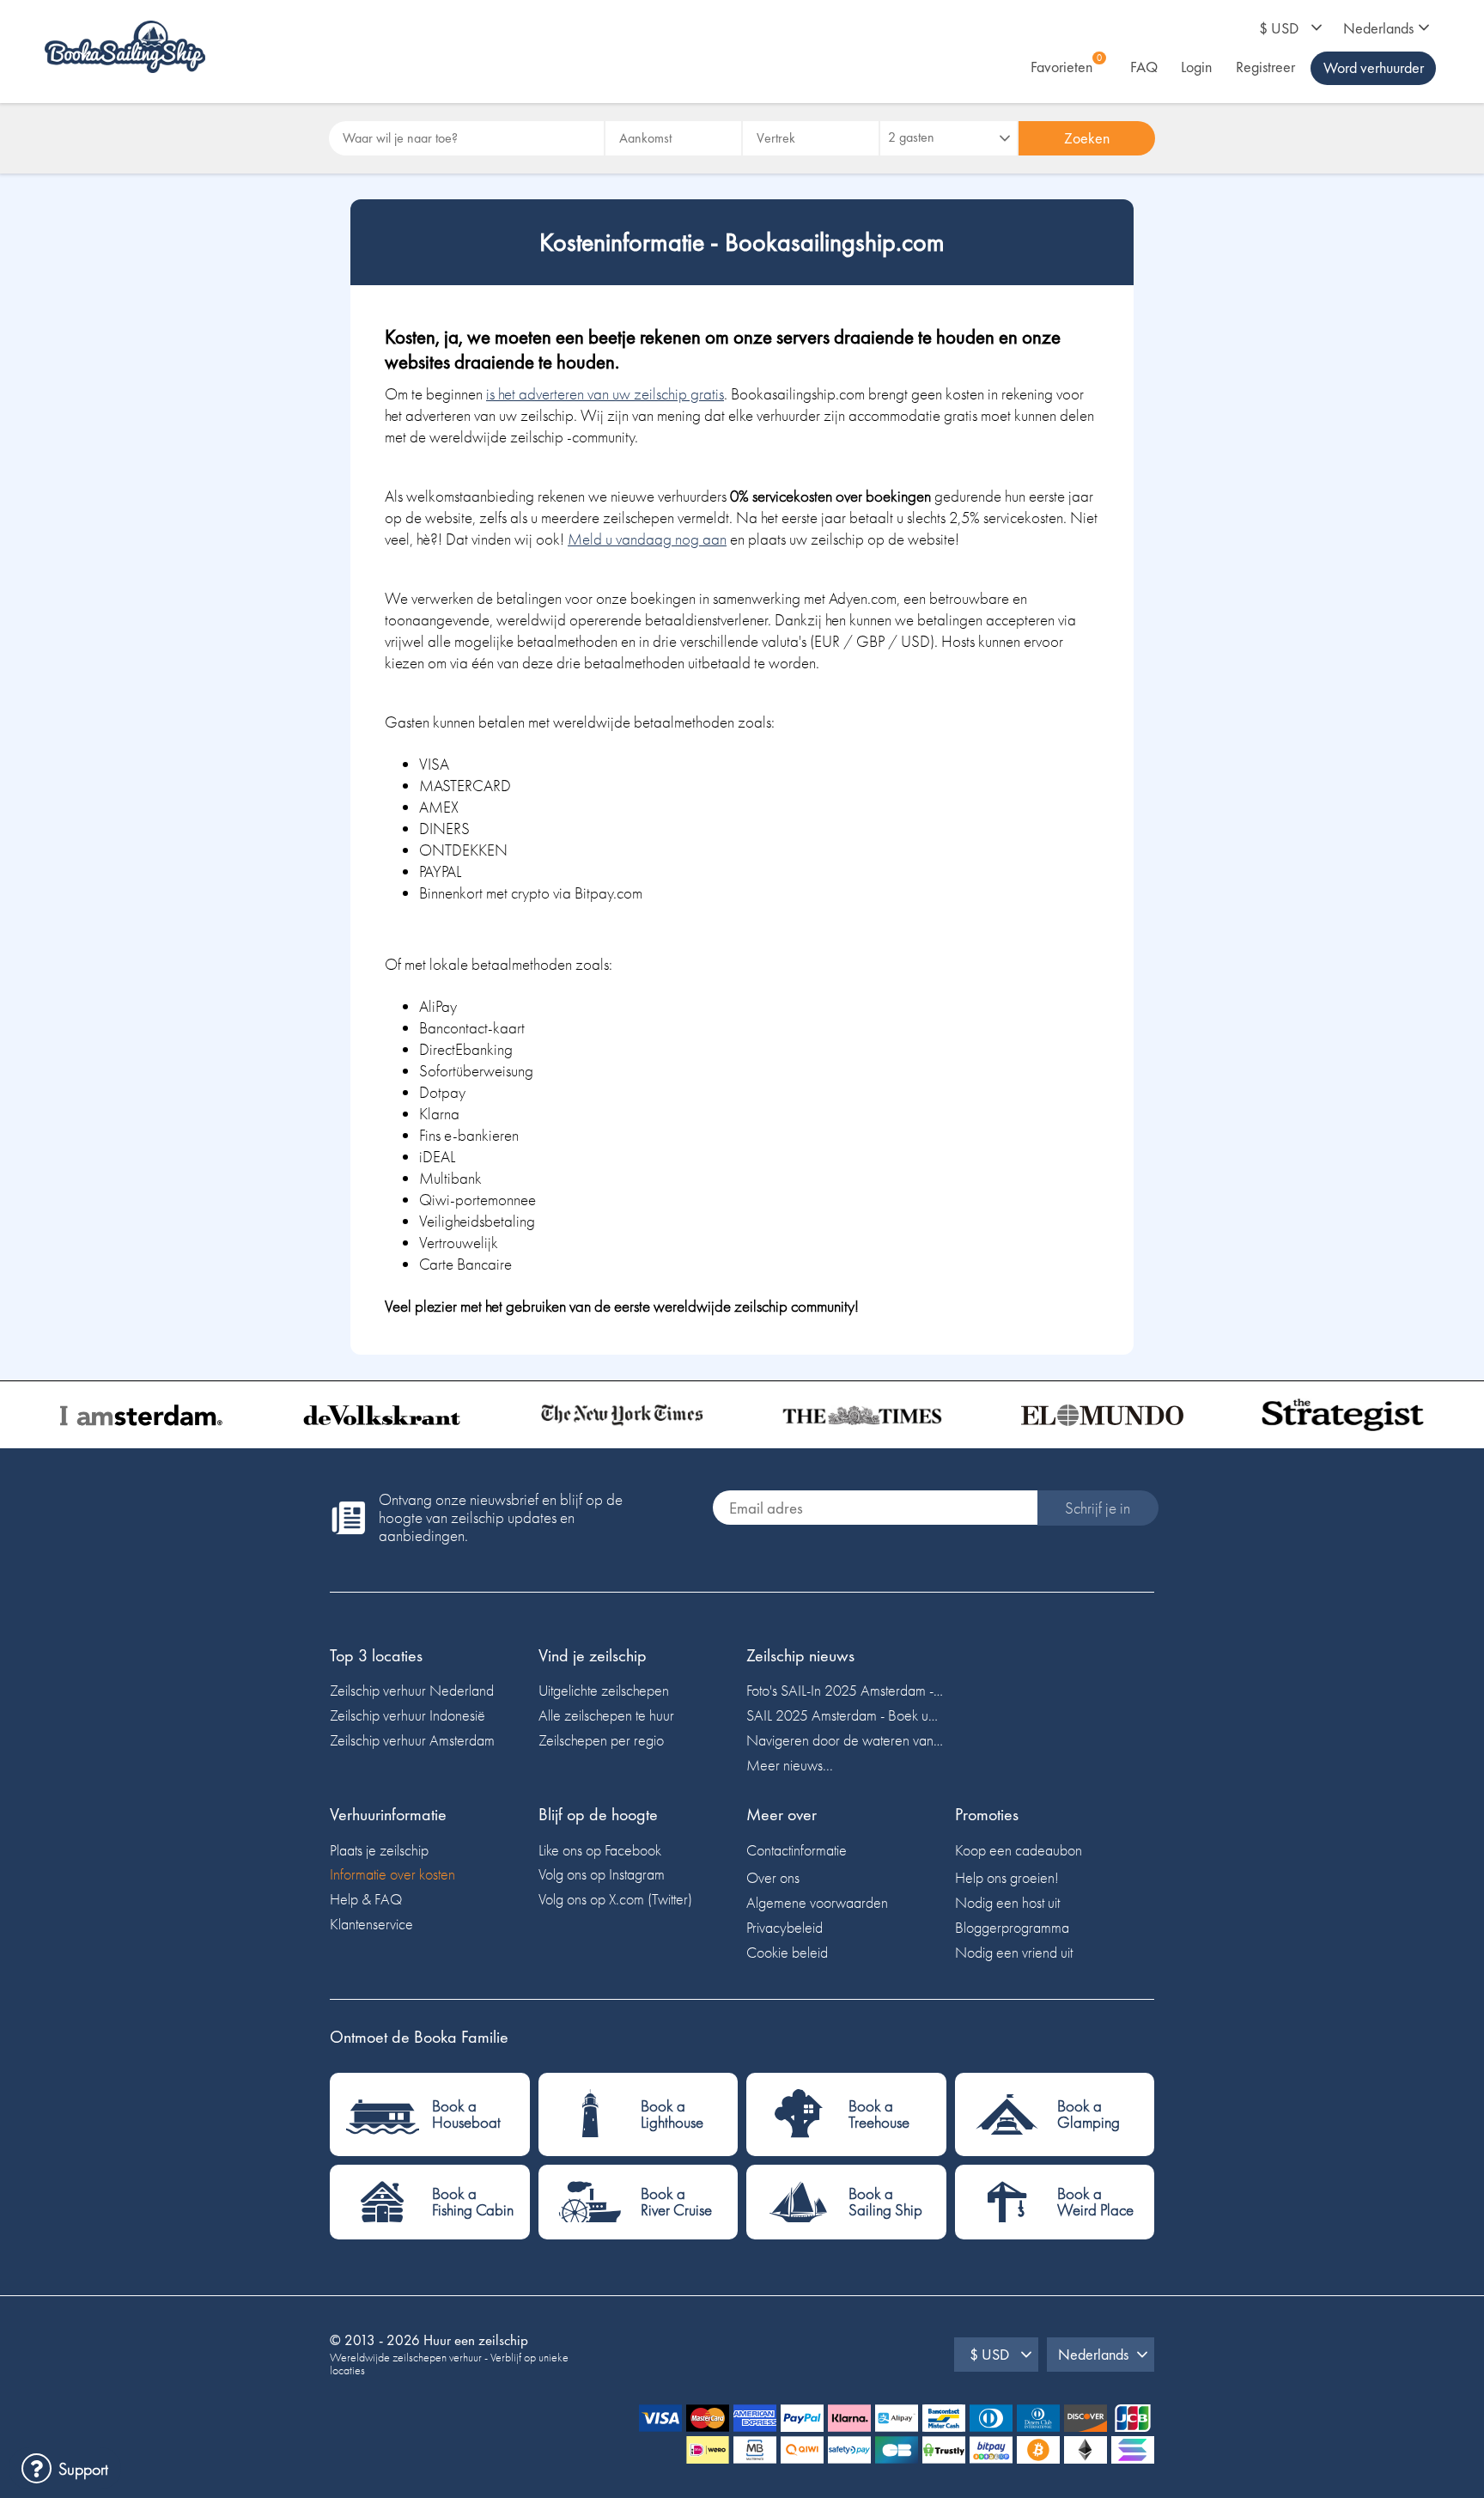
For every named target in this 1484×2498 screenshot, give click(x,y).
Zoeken (1087, 138)
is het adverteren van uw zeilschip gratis (605, 394)
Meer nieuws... (790, 1765)
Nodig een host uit (1007, 1902)
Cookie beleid (787, 1952)
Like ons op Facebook (600, 1850)
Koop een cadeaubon (1019, 1850)
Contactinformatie (797, 1850)
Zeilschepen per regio (601, 1740)
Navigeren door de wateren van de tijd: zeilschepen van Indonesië (846, 1740)
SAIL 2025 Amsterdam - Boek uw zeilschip (846, 1715)
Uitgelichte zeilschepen (604, 1690)
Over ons (773, 1877)
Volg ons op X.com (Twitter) (615, 1899)
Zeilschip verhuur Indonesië (407, 1715)
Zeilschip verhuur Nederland (412, 1690)
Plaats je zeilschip (379, 1850)
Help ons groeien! (1007, 1877)
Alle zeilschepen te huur (606, 1715)
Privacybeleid (785, 1927)
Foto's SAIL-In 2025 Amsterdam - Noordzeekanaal (846, 1690)
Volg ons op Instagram (602, 1874)
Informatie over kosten (392, 1874)
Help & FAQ (366, 1899)
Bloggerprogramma (1012, 1927)
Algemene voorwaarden (817, 1902)
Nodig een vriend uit (1014, 1952)
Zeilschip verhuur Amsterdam (412, 1740)
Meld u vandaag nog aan (647, 539)
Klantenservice (371, 1924)
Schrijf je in (1098, 1508)
